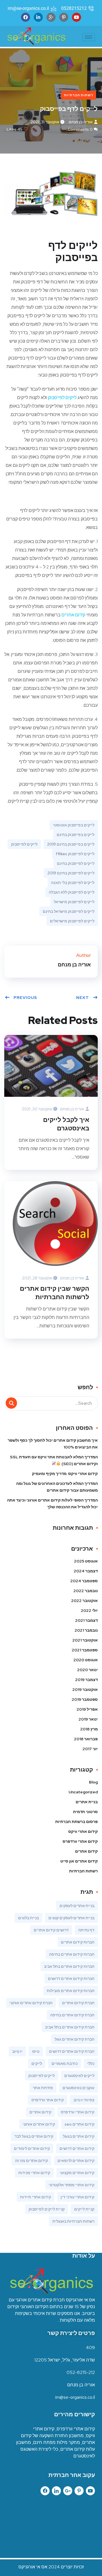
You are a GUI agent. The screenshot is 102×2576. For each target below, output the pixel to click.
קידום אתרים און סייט (79, 1861)
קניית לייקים (84, 2209)
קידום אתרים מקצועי (77, 2173)
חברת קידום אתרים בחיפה (72, 2015)
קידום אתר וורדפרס (48, 2100)
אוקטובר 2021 (85, 1640)
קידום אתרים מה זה (31, 2161)
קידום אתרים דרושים (77, 2148)
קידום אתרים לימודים (32, 2148)
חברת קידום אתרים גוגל (75, 2039)
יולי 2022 (89, 1610)
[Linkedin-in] (38, 17)
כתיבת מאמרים (65, 2063)
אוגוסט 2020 (86, 1660)
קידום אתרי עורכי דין (77, 2197)
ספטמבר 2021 (85, 1650)
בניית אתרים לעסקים (77, 1906)
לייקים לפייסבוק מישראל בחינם (69, 911)
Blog (93, 1782)
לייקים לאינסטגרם (79, 2076)
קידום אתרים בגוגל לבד (34, 2136)
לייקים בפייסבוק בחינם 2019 (71, 844)
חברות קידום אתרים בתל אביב (69, 1966)
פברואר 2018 (86, 1739)
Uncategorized (83, 1792)
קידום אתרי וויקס (83, 1831)
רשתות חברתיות (79, 95)
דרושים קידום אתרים (51, 1930)
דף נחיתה (86, 1930)
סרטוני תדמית (85, 1812)
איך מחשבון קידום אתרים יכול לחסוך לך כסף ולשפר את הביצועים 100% (53, 1444)
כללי (91, 2063)
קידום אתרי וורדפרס (80, 1841)
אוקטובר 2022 (84, 1601)
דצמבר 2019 (86, 1680)
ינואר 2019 (88, 1719)
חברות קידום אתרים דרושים (71, 1978)
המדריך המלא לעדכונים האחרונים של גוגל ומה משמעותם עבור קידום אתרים (57, 1487)
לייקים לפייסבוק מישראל (74, 902)
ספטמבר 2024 (84, 1581)
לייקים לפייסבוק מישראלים (72, 921)
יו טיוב (17, 2051)
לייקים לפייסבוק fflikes (75, 854)
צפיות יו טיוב (84, 2100)
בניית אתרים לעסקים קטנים (71, 1918)
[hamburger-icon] (89, 37)
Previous (25, 997)
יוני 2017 (90, 1749)
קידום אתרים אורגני (39, 2124)
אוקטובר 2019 (85, 1689)
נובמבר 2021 (86, 1630)
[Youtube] (76, 17)
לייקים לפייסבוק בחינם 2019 (71, 873)
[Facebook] (25, 17)
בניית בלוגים (28, 1918)
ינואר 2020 (87, 1670)
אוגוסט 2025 (86, 1561)
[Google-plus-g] (68, 2491)
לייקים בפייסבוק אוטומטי (74, 825)
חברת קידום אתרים (78, 2003)
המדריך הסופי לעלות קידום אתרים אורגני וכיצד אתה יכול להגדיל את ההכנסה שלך (52, 1503)
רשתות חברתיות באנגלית (73, 2221)
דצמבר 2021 (86, 1620)
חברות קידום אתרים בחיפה (72, 1954)
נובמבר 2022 (86, 1591)
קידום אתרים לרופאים (76, 2161)
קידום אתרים (73, 615)
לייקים (37, 2063)
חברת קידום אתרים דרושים (72, 2051)
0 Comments (80, 129)
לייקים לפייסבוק (62, 398)
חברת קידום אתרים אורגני (31, 2003)
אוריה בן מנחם (81, 122)
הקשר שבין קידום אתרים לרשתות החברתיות (55, 1293)
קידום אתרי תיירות (36, 2197)
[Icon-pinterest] (79, 2491)
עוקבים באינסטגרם (78, 2088)
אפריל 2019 (87, 1709)
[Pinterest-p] (64, 17)
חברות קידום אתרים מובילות (71, 1991)
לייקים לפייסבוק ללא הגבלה (72, 892)
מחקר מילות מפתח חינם (57, 2442)
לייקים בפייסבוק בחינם (76, 835)
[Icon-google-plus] (51, 17)
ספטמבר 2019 (85, 1699)
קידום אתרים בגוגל (79, 2136)
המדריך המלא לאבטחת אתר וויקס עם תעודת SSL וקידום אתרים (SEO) (54, 1460)
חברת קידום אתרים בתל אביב (70, 2027)
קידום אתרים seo (79, 2124)
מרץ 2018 (89, 1729)
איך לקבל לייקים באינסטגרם (66, 1124)
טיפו (36, 2051)
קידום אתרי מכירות (34, 2173)
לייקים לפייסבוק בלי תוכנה (73, 883)
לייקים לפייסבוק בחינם (76, 863)
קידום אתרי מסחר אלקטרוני (72, 2185)
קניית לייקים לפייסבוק (47, 2209)
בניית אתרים (87, 1802)
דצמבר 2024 (86, 1571)
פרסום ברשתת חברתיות (76, 1822)
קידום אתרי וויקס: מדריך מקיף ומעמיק (65, 1474)
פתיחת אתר (43, 2088)
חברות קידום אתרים (78, 1942)
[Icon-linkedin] (56, 2491)
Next (83, 997)
